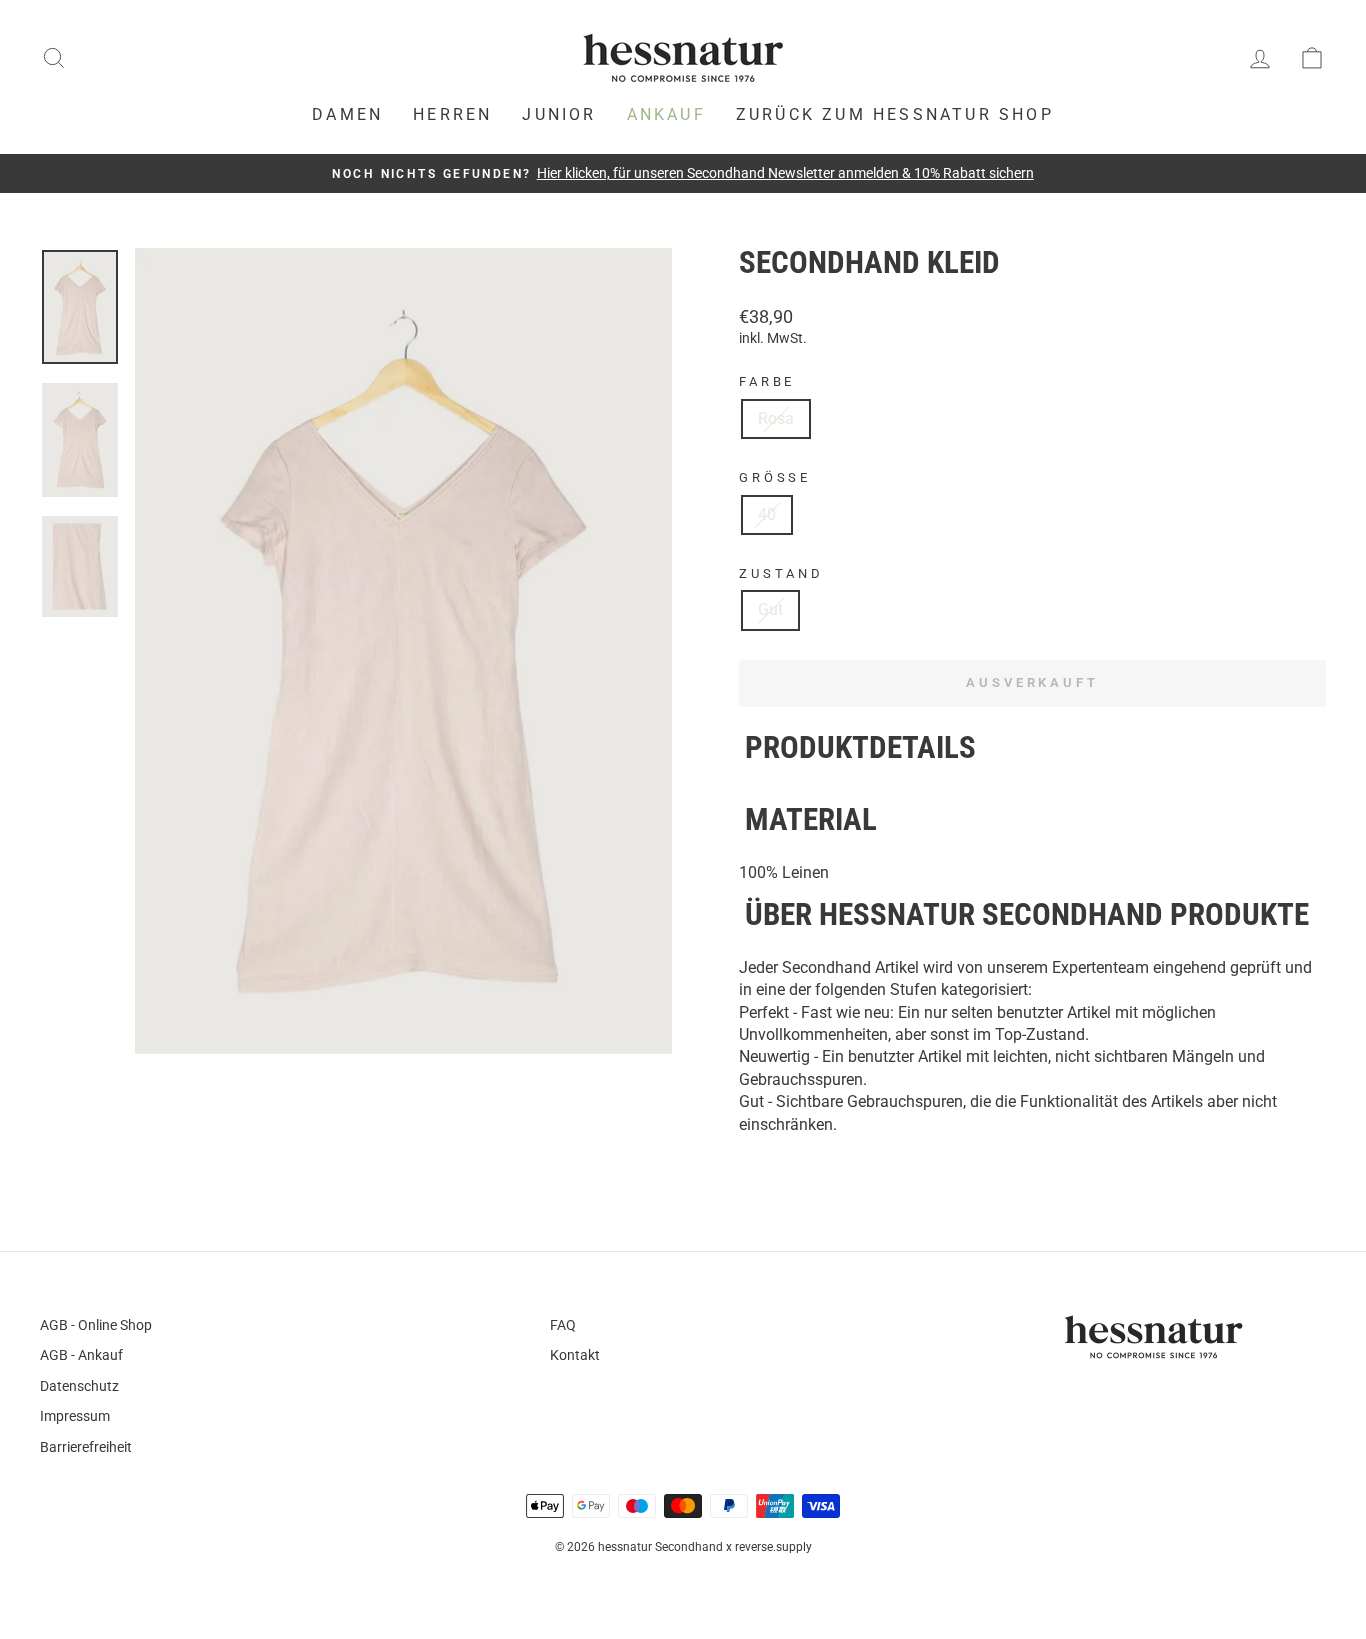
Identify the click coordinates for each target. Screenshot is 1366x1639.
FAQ (563, 1325)
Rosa (776, 418)
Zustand (781, 573)
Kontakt (575, 1355)
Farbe (767, 381)
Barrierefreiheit (86, 1447)
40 (767, 514)
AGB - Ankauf (81, 1355)
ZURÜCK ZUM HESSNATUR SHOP (895, 114)
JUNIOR (559, 114)
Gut (770, 609)
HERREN (452, 114)
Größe (775, 477)
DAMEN (347, 114)
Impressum (75, 1416)
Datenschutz (79, 1386)
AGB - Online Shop (96, 1325)
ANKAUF (666, 114)
